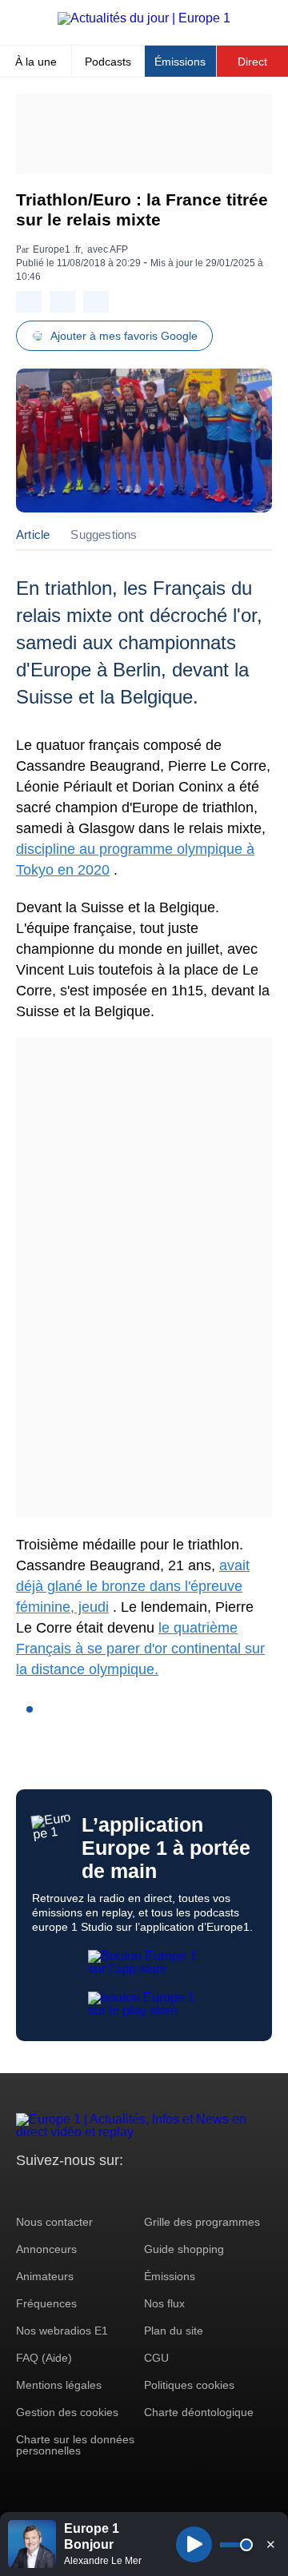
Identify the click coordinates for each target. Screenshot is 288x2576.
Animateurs (45, 2276)
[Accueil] (144, 18)
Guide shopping (184, 2249)
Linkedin (162, 2190)
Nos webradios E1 (62, 2331)
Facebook (80, 2190)
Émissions (180, 62)
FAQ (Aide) (44, 2358)
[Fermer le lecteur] (270, 2544)
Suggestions (104, 534)
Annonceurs (46, 2249)
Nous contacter (54, 2222)
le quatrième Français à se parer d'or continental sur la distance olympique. (140, 1649)
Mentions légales (59, 2385)
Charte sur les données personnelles (75, 2445)
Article (33, 534)
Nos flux (164, 2303)
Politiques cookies (189, 2385)
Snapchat (135, 2190)
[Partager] (29, 302)
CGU (156, 2358)
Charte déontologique (199, 2412)
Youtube (108, 2190)
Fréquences (46, 2303)
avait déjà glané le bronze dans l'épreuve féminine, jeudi (133, 1586)
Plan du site (174, 2331)
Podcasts (108, 62)
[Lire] (194, 2544)
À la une (36, 62)
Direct (252, 62)
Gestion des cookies (67, 2412)
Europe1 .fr (57, 249)
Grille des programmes (202, 2222)
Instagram (53, 2190)
